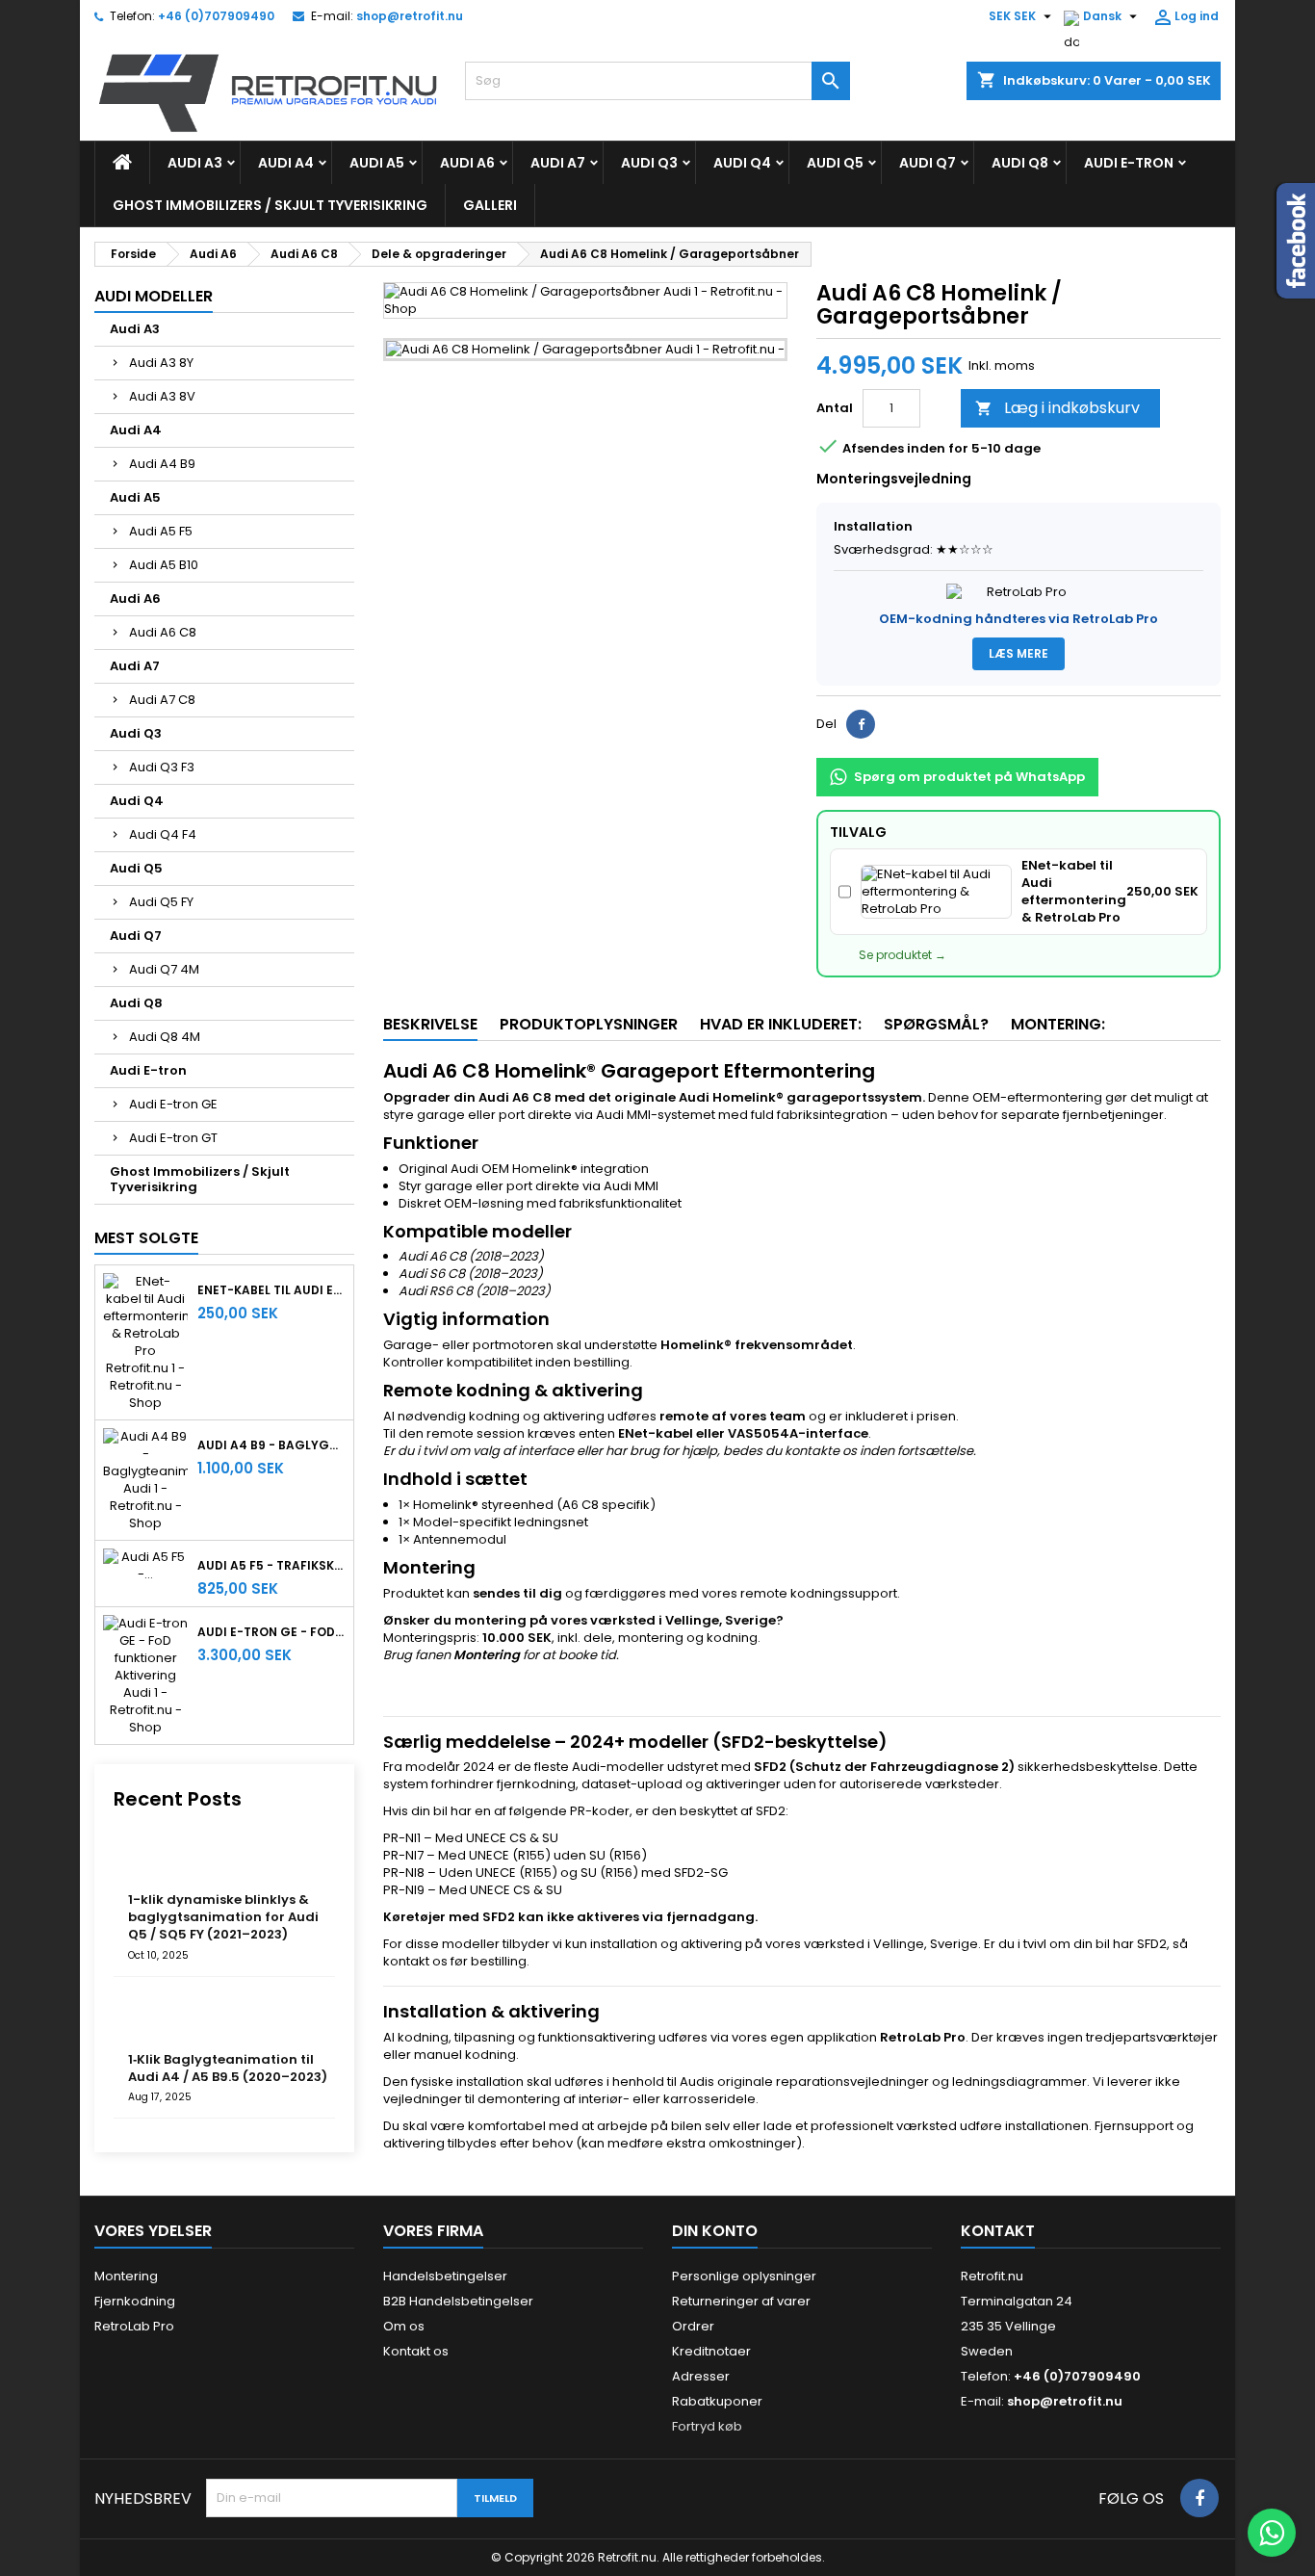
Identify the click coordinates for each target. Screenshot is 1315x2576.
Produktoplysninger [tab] (589, 1024)
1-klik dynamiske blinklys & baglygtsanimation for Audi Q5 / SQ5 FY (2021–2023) (223, 1917)
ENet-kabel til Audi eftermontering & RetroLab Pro (271, 1290)
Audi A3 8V (162, 396)
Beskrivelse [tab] (430, 1024)
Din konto (715, 2231)
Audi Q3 (649, 163)
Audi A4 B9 (162, 464)
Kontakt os (416, 2351)
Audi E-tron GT (173, 1138)
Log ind (1185, 17)
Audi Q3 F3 (162, 767)
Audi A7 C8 (162, 700)
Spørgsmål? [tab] (936, 1024)
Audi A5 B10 (164, 565)
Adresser (701, 2376)
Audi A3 (195, 163)
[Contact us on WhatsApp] (1272, 2533)
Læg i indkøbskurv (1057, 408)
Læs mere (1018, 653)
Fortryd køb (707, 2426)
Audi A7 (558, 163)
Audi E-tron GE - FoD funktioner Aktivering (271, 1632)
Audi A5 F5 (161, 531)
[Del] (861, 724)
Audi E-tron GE (173, 1104)
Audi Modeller (154, 296)
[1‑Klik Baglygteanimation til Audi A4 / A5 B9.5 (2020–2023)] (157, 2020)
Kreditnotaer (711, 2351)
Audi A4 (286, 163)
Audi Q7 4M (164, 969)
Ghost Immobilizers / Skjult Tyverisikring (270, 205)
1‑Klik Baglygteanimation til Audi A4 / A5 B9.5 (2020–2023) (228, 2068)
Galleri (490, 205)
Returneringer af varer (741, 2301)
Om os (404, 2326)
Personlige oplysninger (744, 2276)
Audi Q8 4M (165, 1037)
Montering (126, 2276)
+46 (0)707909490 (216, 16)
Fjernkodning (135, 2301)
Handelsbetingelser (445, 2276)
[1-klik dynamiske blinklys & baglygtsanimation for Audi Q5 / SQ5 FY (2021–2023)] (157, 1860)
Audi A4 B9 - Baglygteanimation (271, 1445)
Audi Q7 (928, 163)
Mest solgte (146, 1238)
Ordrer (693, 2326)
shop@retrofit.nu (410, 16)
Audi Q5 (835, 163)
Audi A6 (467, 163)
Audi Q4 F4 (163, 834)
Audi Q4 (742, 163)
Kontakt (998, 2231)
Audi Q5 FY (161, 902)
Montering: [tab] (1058, 1024)
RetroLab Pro (134, 2326)
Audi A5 (377, 163)
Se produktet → (902, 955)
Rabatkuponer (717, 2401)
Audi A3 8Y (161, 363)
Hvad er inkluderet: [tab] (781, 1024)
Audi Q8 (1020, 163)
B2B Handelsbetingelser (458, 2301)
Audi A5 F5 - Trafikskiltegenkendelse (271, 1566)
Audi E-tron (1129, 163)
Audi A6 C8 (163, 632)
